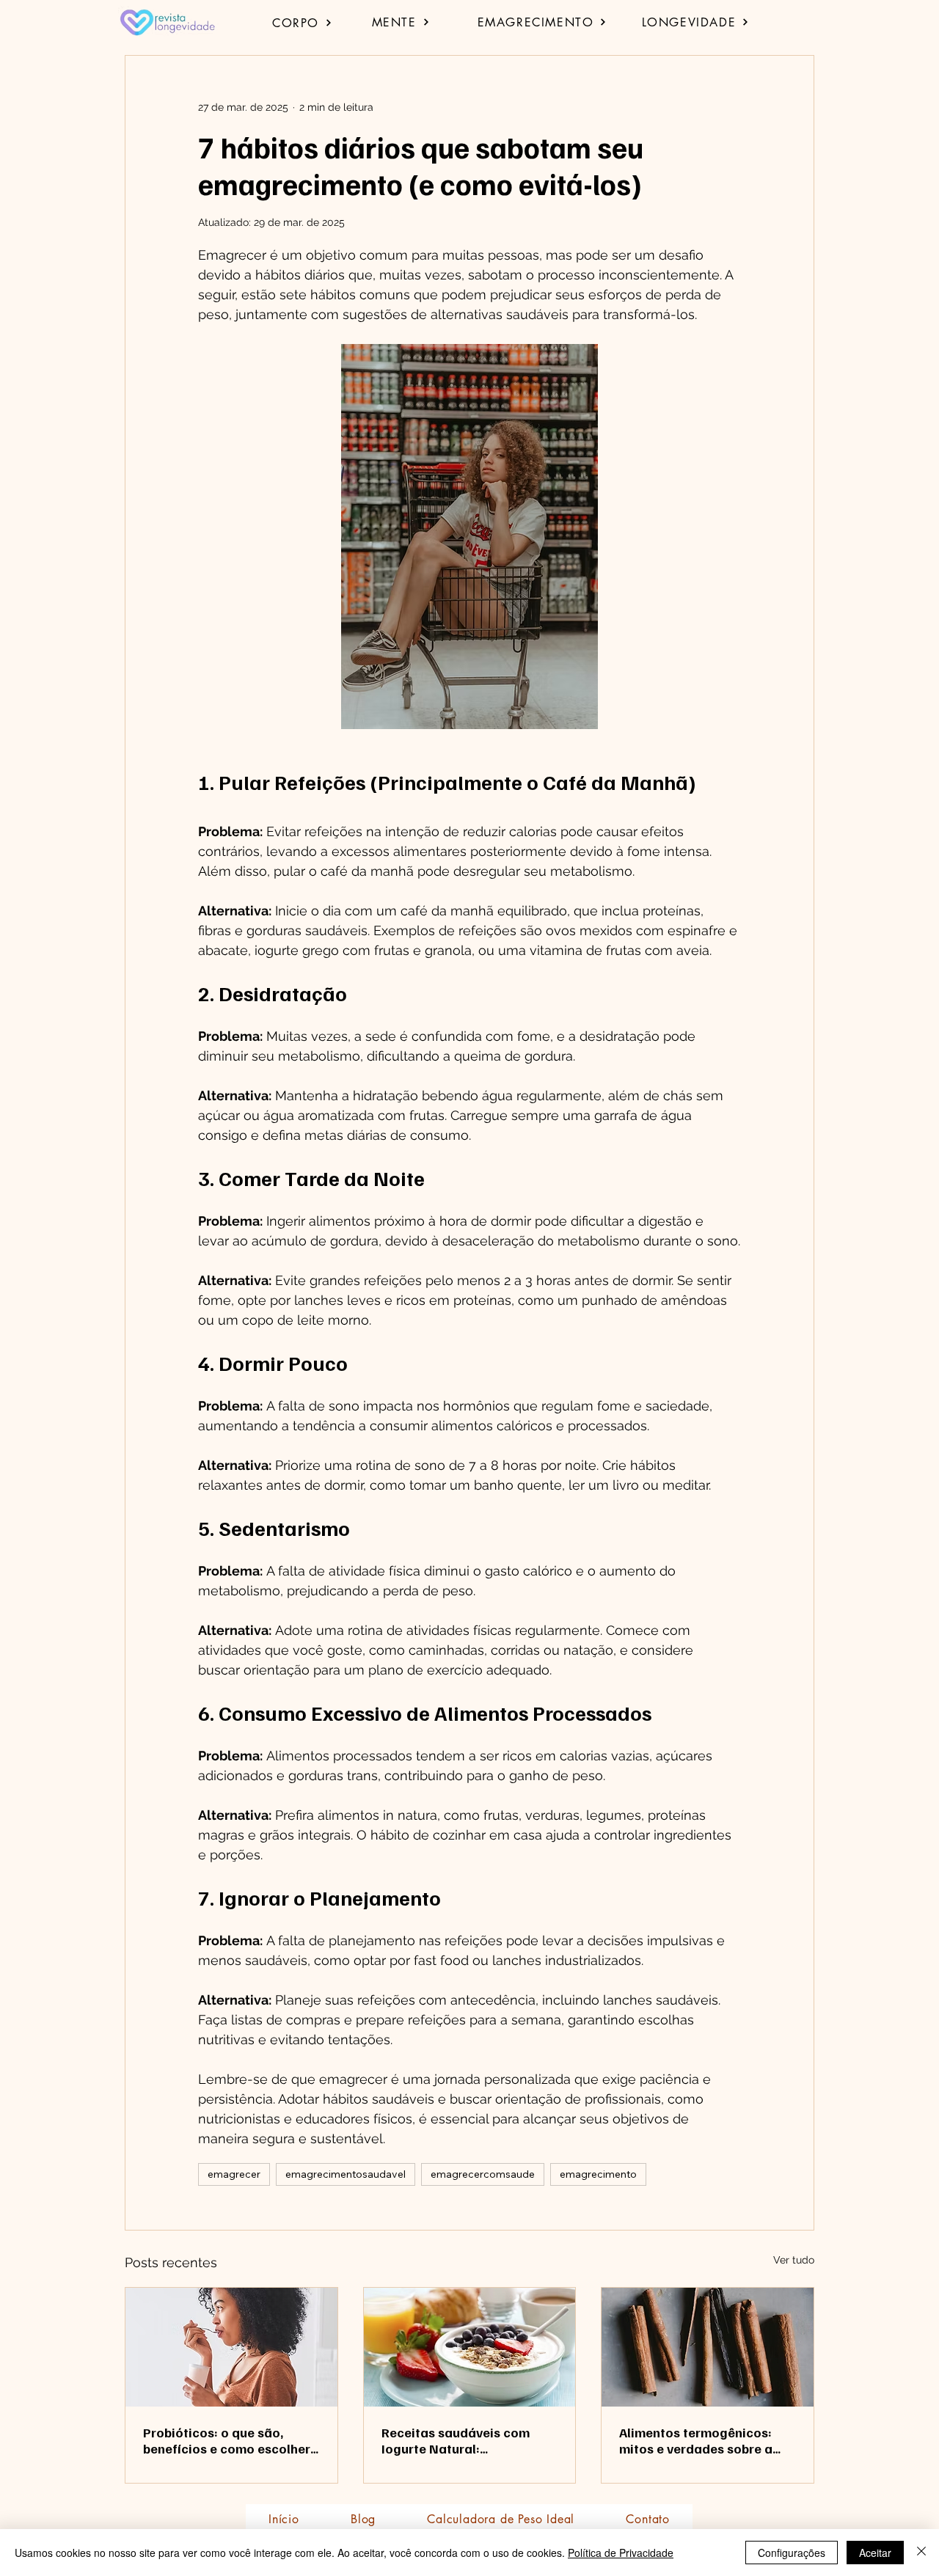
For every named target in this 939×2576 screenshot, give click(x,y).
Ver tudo (794, 2260)
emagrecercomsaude (483, 2174)
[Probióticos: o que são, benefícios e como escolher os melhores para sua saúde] (231, 2347)
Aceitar (875, 2553)
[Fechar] (921, 2553)
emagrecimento (598, 2174)
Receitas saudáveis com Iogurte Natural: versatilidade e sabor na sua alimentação (468, 2440)
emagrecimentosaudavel (346, 2174)
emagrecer (234, 2174)
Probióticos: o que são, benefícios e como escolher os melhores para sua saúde (229, 2440)
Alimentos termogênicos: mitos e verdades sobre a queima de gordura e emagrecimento (696, 2440)
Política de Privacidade (621, 2553)
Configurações (792, 2553)
